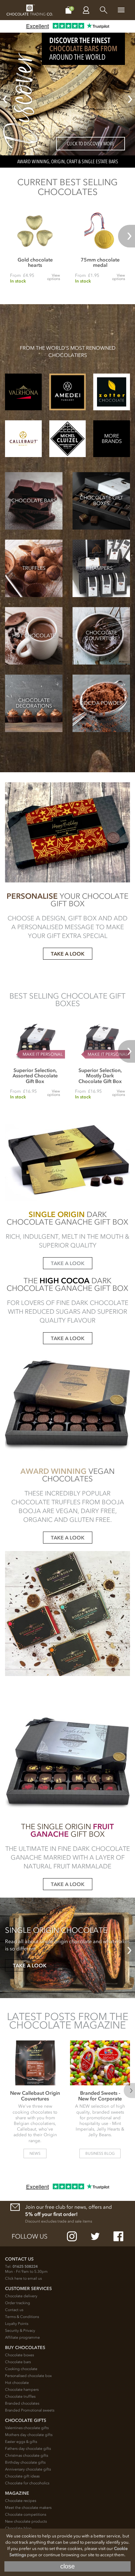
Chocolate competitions (26, 2514)
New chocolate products (26, 2521)
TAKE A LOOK (68, 954)
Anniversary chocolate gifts (28, 2469)
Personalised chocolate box (28, 2376)
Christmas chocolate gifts (27, 2455)
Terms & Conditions (22, 2317)
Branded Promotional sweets (30, 2410)
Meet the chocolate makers (28, 2508)
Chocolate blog (18, 2528)
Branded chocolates (22, 2403)
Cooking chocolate (21, 2369)
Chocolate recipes (21, 2501)
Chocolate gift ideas (22, 2476)
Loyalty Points (17, 2324)
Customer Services (28, 2289)
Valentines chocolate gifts (27, 2428)
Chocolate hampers (22, 2390)
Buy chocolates (25, 2348)
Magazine (17, 2493)
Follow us (30, 2236)
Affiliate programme (22, 2337)
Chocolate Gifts (26, 2420)
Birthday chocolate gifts (25, 2462)
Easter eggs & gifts (21, 2442)
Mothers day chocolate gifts (29, 2435)
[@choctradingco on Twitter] (95, 2236)
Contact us (14, 2310)
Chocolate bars (18, 2362)
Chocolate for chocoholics (27, 2483)
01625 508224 (25, 2266)
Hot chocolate (17, 2383)
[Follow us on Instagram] (72, 2236)
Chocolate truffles (20, 2396)
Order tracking (18, 2303)
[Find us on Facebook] (118, 2236)
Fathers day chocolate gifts (28, 2449)
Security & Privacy (20, 2331)
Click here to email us (23, 2278)
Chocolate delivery (21, 2296)
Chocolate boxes (19, 2355)
